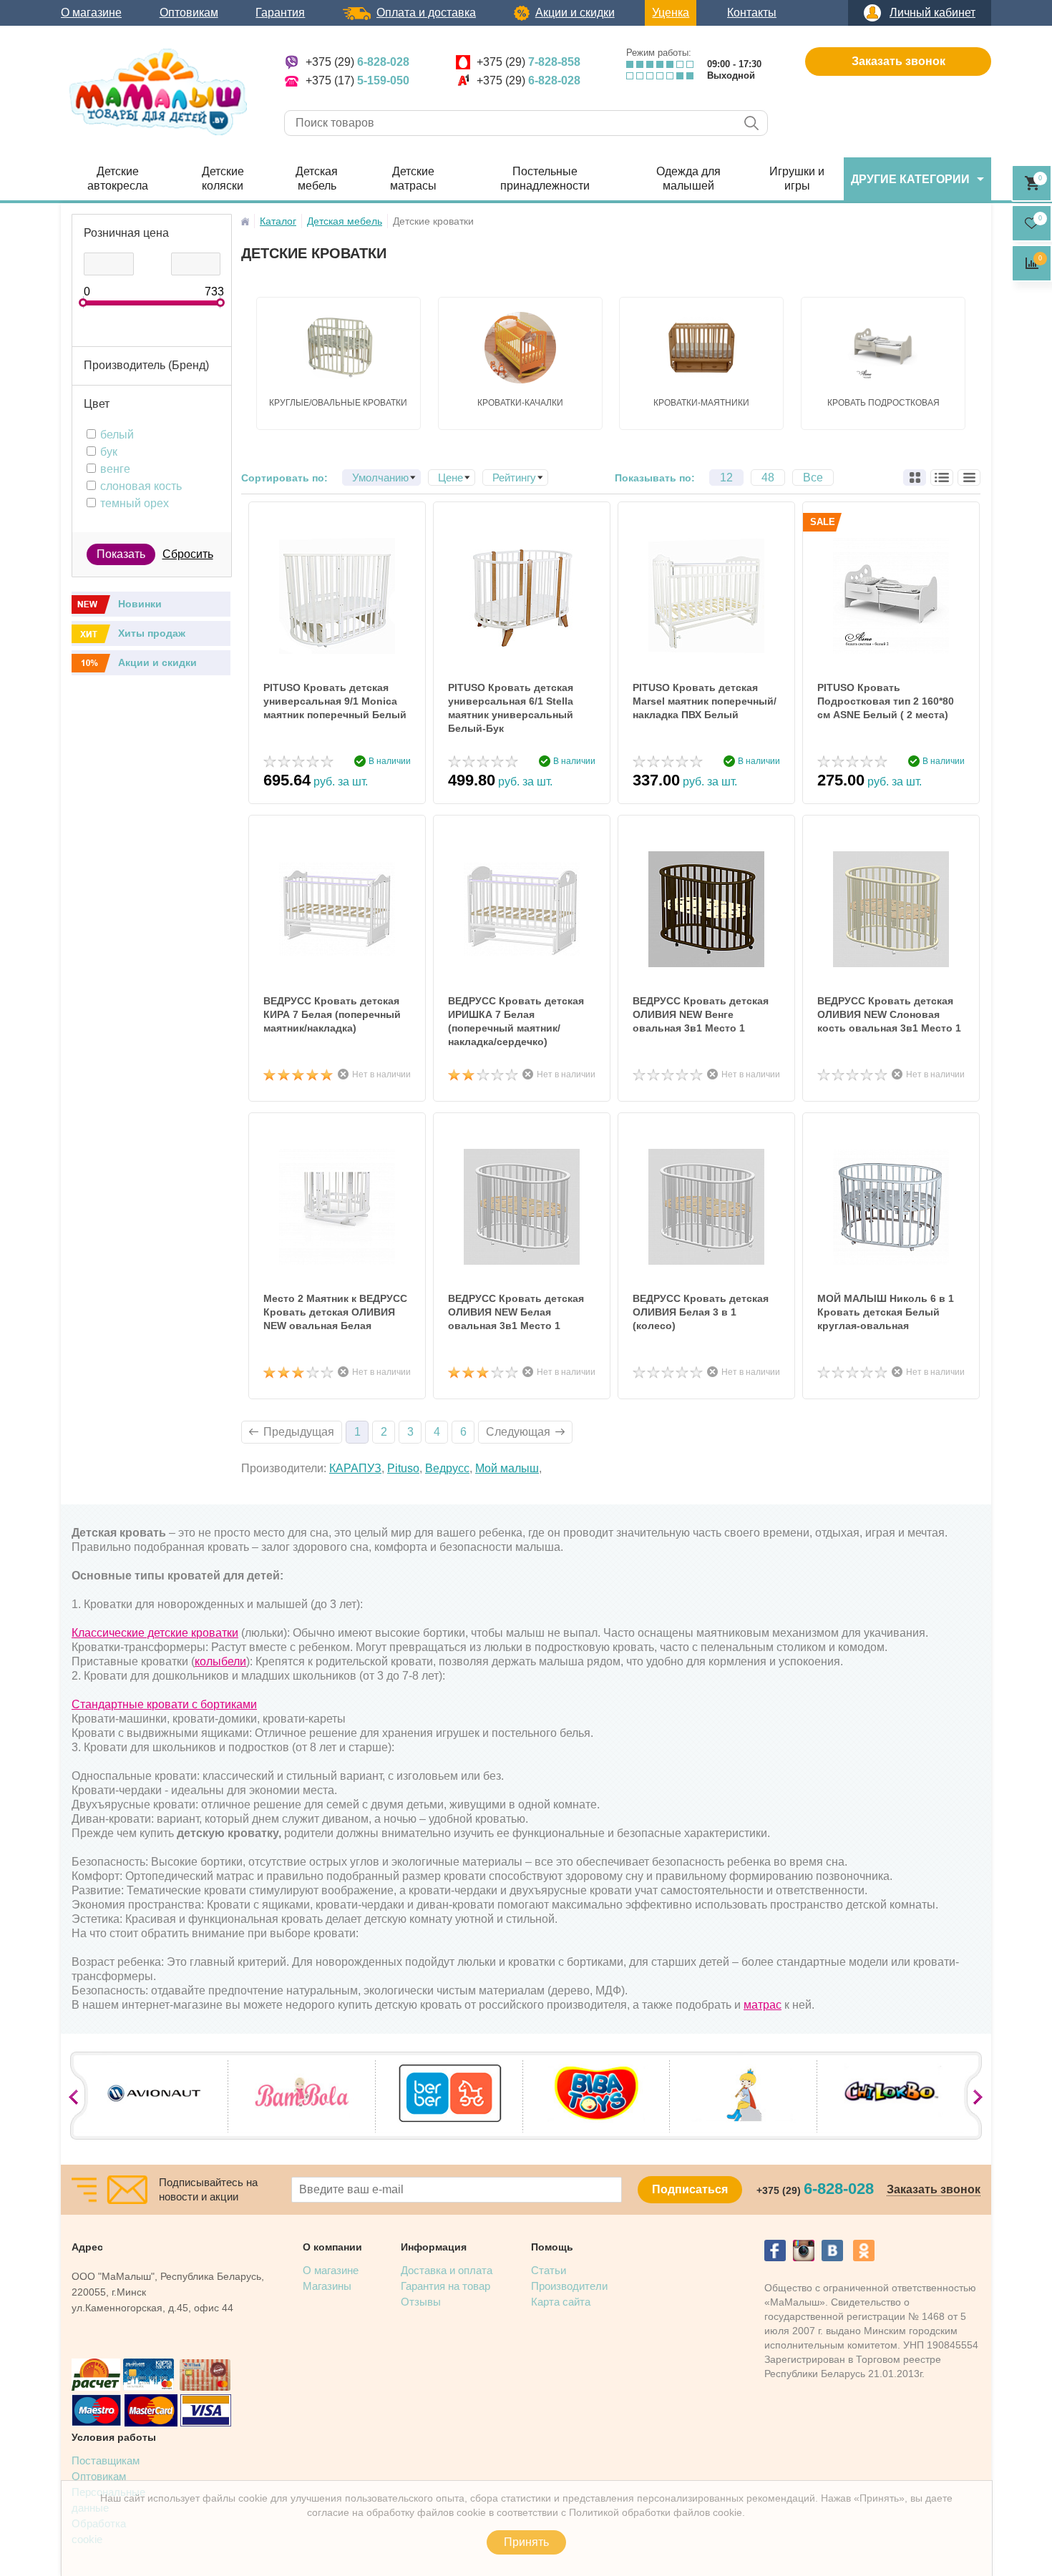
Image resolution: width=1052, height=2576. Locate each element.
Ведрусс (447, 1468)
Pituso (403, 1468)
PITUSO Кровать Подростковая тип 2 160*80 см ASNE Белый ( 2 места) (886, 701)
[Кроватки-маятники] (701, 348)
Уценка (671, 13)
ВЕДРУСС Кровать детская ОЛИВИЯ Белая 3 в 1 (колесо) (701, 1312)
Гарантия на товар (445, 2286)
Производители (569, 2286)
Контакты (752, 13)
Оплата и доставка (426, 13)
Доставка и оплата (447, 2270)
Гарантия (280, 13)
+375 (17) (357, 80)
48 (768, 478)
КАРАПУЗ (355, 1468)
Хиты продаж (152, 633)
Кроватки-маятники (701, 403)
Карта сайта (561, 2302)
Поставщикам (106, 2460)
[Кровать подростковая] (883, 348)
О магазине (91, 13)
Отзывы (421, 2302)
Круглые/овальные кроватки (338, 403)
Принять (526, 2542)
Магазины (327, 2286)
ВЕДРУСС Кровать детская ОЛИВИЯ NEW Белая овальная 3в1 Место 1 (516, 1312)
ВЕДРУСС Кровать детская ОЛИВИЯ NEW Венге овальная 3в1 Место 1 (701, 1014)
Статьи (549, 2270)
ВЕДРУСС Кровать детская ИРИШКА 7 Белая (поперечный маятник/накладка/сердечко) (516, 1021)
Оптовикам (189, 13)
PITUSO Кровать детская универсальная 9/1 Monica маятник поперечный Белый (335, 701)
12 (726, 478)
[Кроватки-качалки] (520, 348)
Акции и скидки (575, 13)
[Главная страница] (245, 221)
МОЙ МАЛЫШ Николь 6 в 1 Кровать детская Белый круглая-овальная (886, 1312)
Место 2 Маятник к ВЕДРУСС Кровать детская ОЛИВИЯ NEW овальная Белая (335, 1312)
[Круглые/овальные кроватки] (339, 348)
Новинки (140, 604)
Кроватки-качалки (520, 403)
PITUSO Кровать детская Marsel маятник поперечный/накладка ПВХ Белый (705, 701)
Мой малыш (507, 1468)
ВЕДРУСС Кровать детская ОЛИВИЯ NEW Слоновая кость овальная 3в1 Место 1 (889, 1014)
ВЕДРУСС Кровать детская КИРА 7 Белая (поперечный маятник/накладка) (332, 1014)
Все (813, 478)
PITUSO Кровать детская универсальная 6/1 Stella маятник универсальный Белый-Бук (511, 708)
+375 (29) (357, 62)
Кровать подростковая (883, 403)
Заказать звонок (898, 61)
